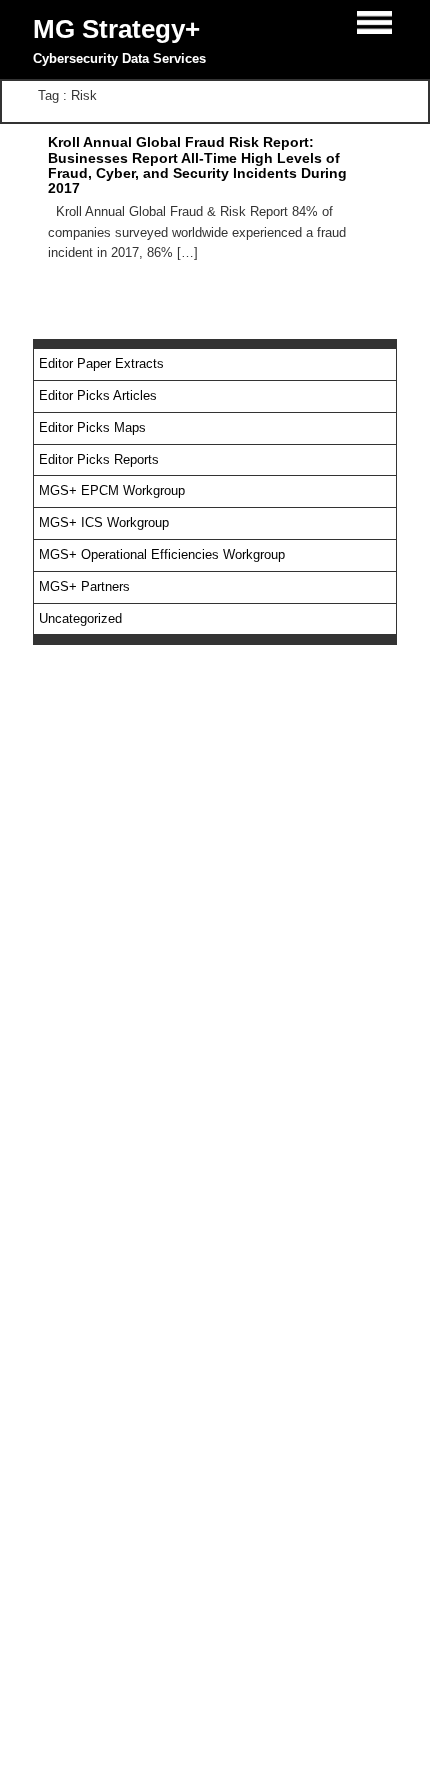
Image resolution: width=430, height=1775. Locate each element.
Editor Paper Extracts (101, 363)
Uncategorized (80, 618)
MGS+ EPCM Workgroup (112, 490)
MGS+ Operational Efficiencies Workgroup (162, 554)
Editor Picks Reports (99, 459)
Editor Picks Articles (98, 395)
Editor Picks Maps (92, 427)
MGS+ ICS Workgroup (104, 522)
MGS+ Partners (84, 586)
